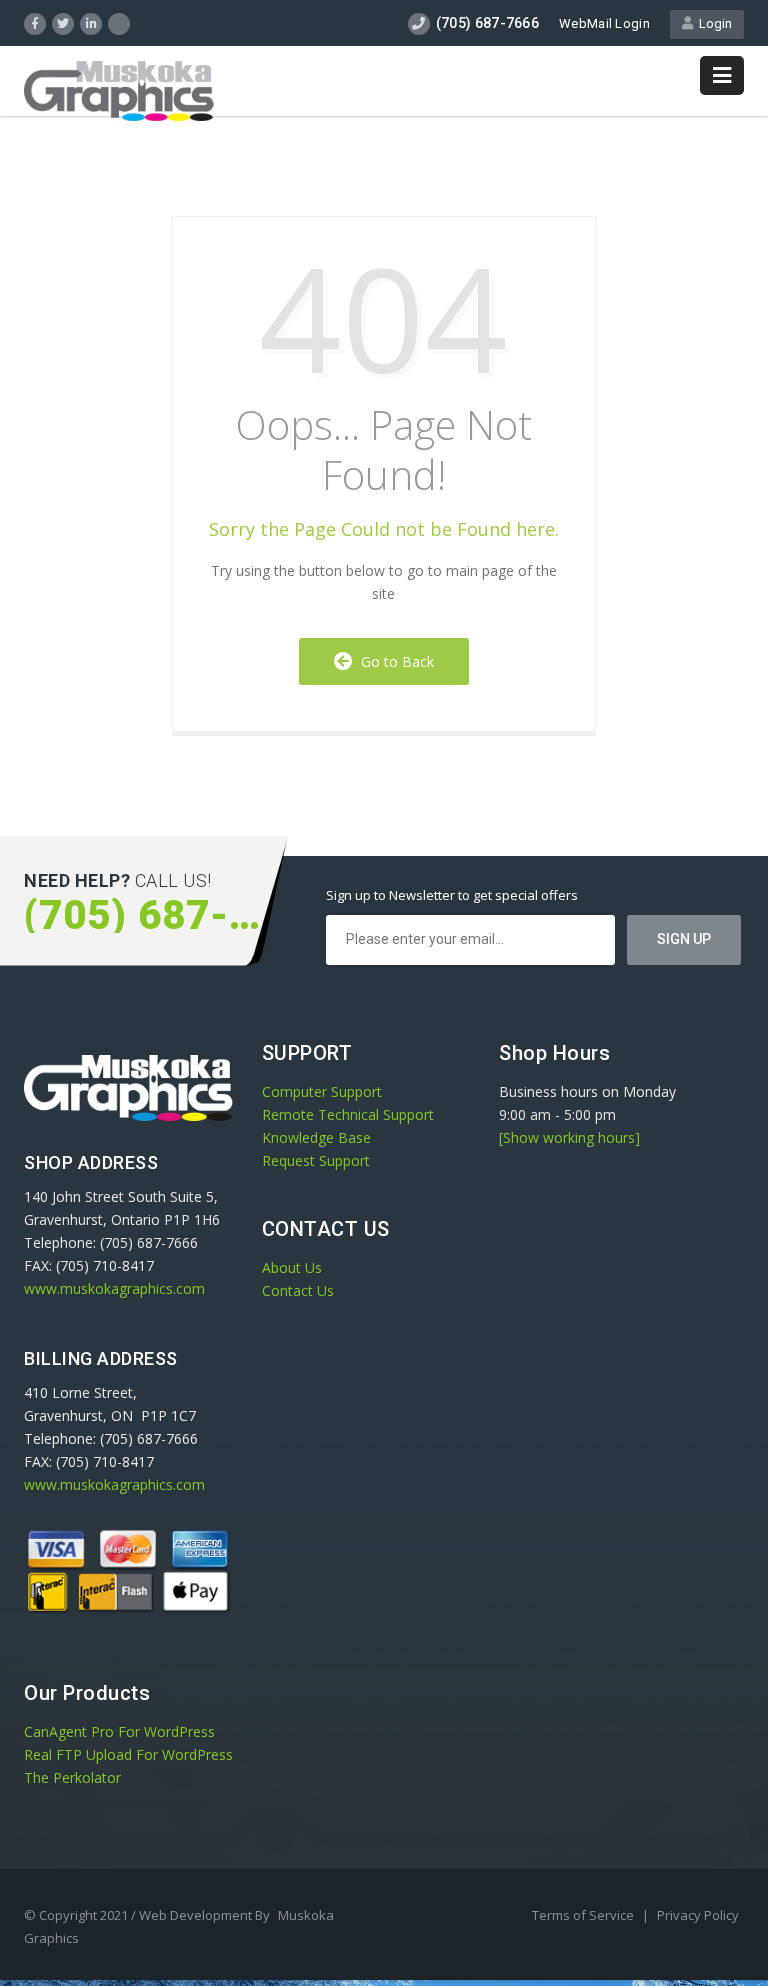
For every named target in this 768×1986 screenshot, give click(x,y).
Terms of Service (584, 1915)
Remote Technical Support (348, 1114)
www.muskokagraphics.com (114, 1288)
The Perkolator (72, 1777)
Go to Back (393, 661)
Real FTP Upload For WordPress (128, 1754)
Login (712, 23)
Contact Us (298, 1290)
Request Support (316, 1160)
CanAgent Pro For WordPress (119, 1731)
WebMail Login (604, 23)
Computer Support (322, 1091)
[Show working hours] (569, 1137)
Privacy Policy (698, 1915)
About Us (292, 1267)
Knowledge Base (316, 1137)
